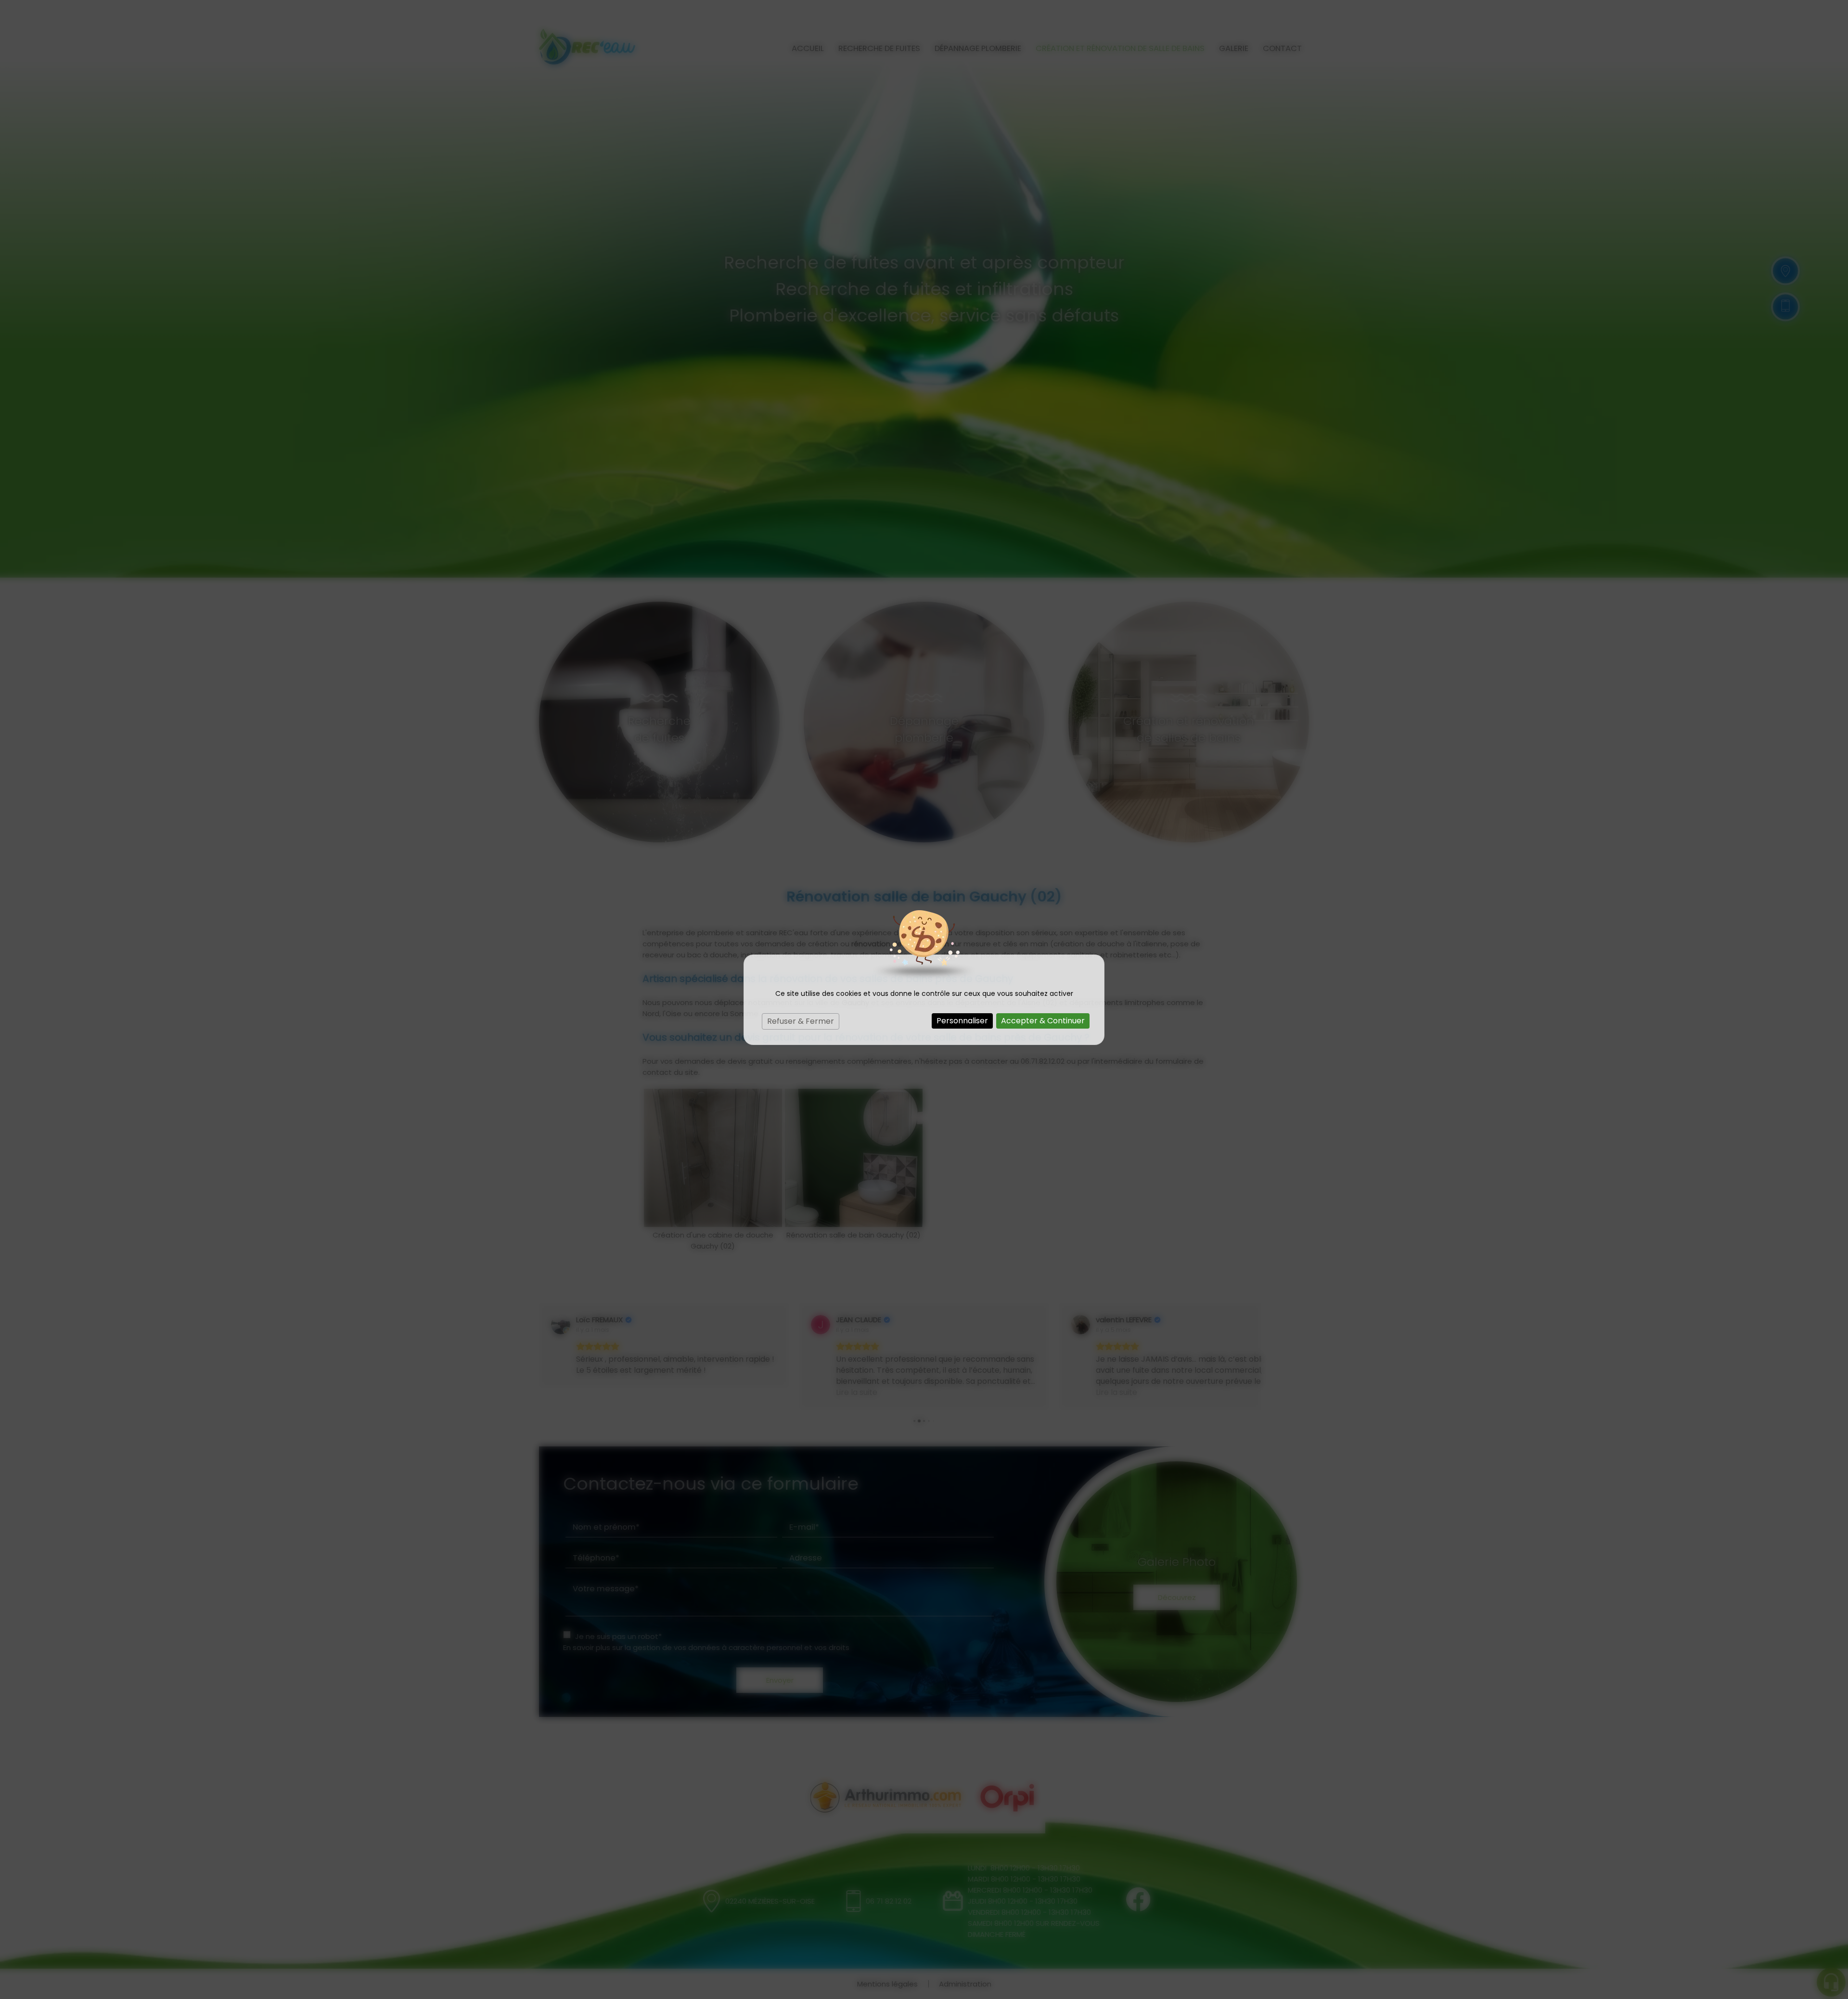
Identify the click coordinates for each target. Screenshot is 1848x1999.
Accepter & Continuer (1043, 1021)
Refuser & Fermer (801, 1021)
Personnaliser (962, 1021)
